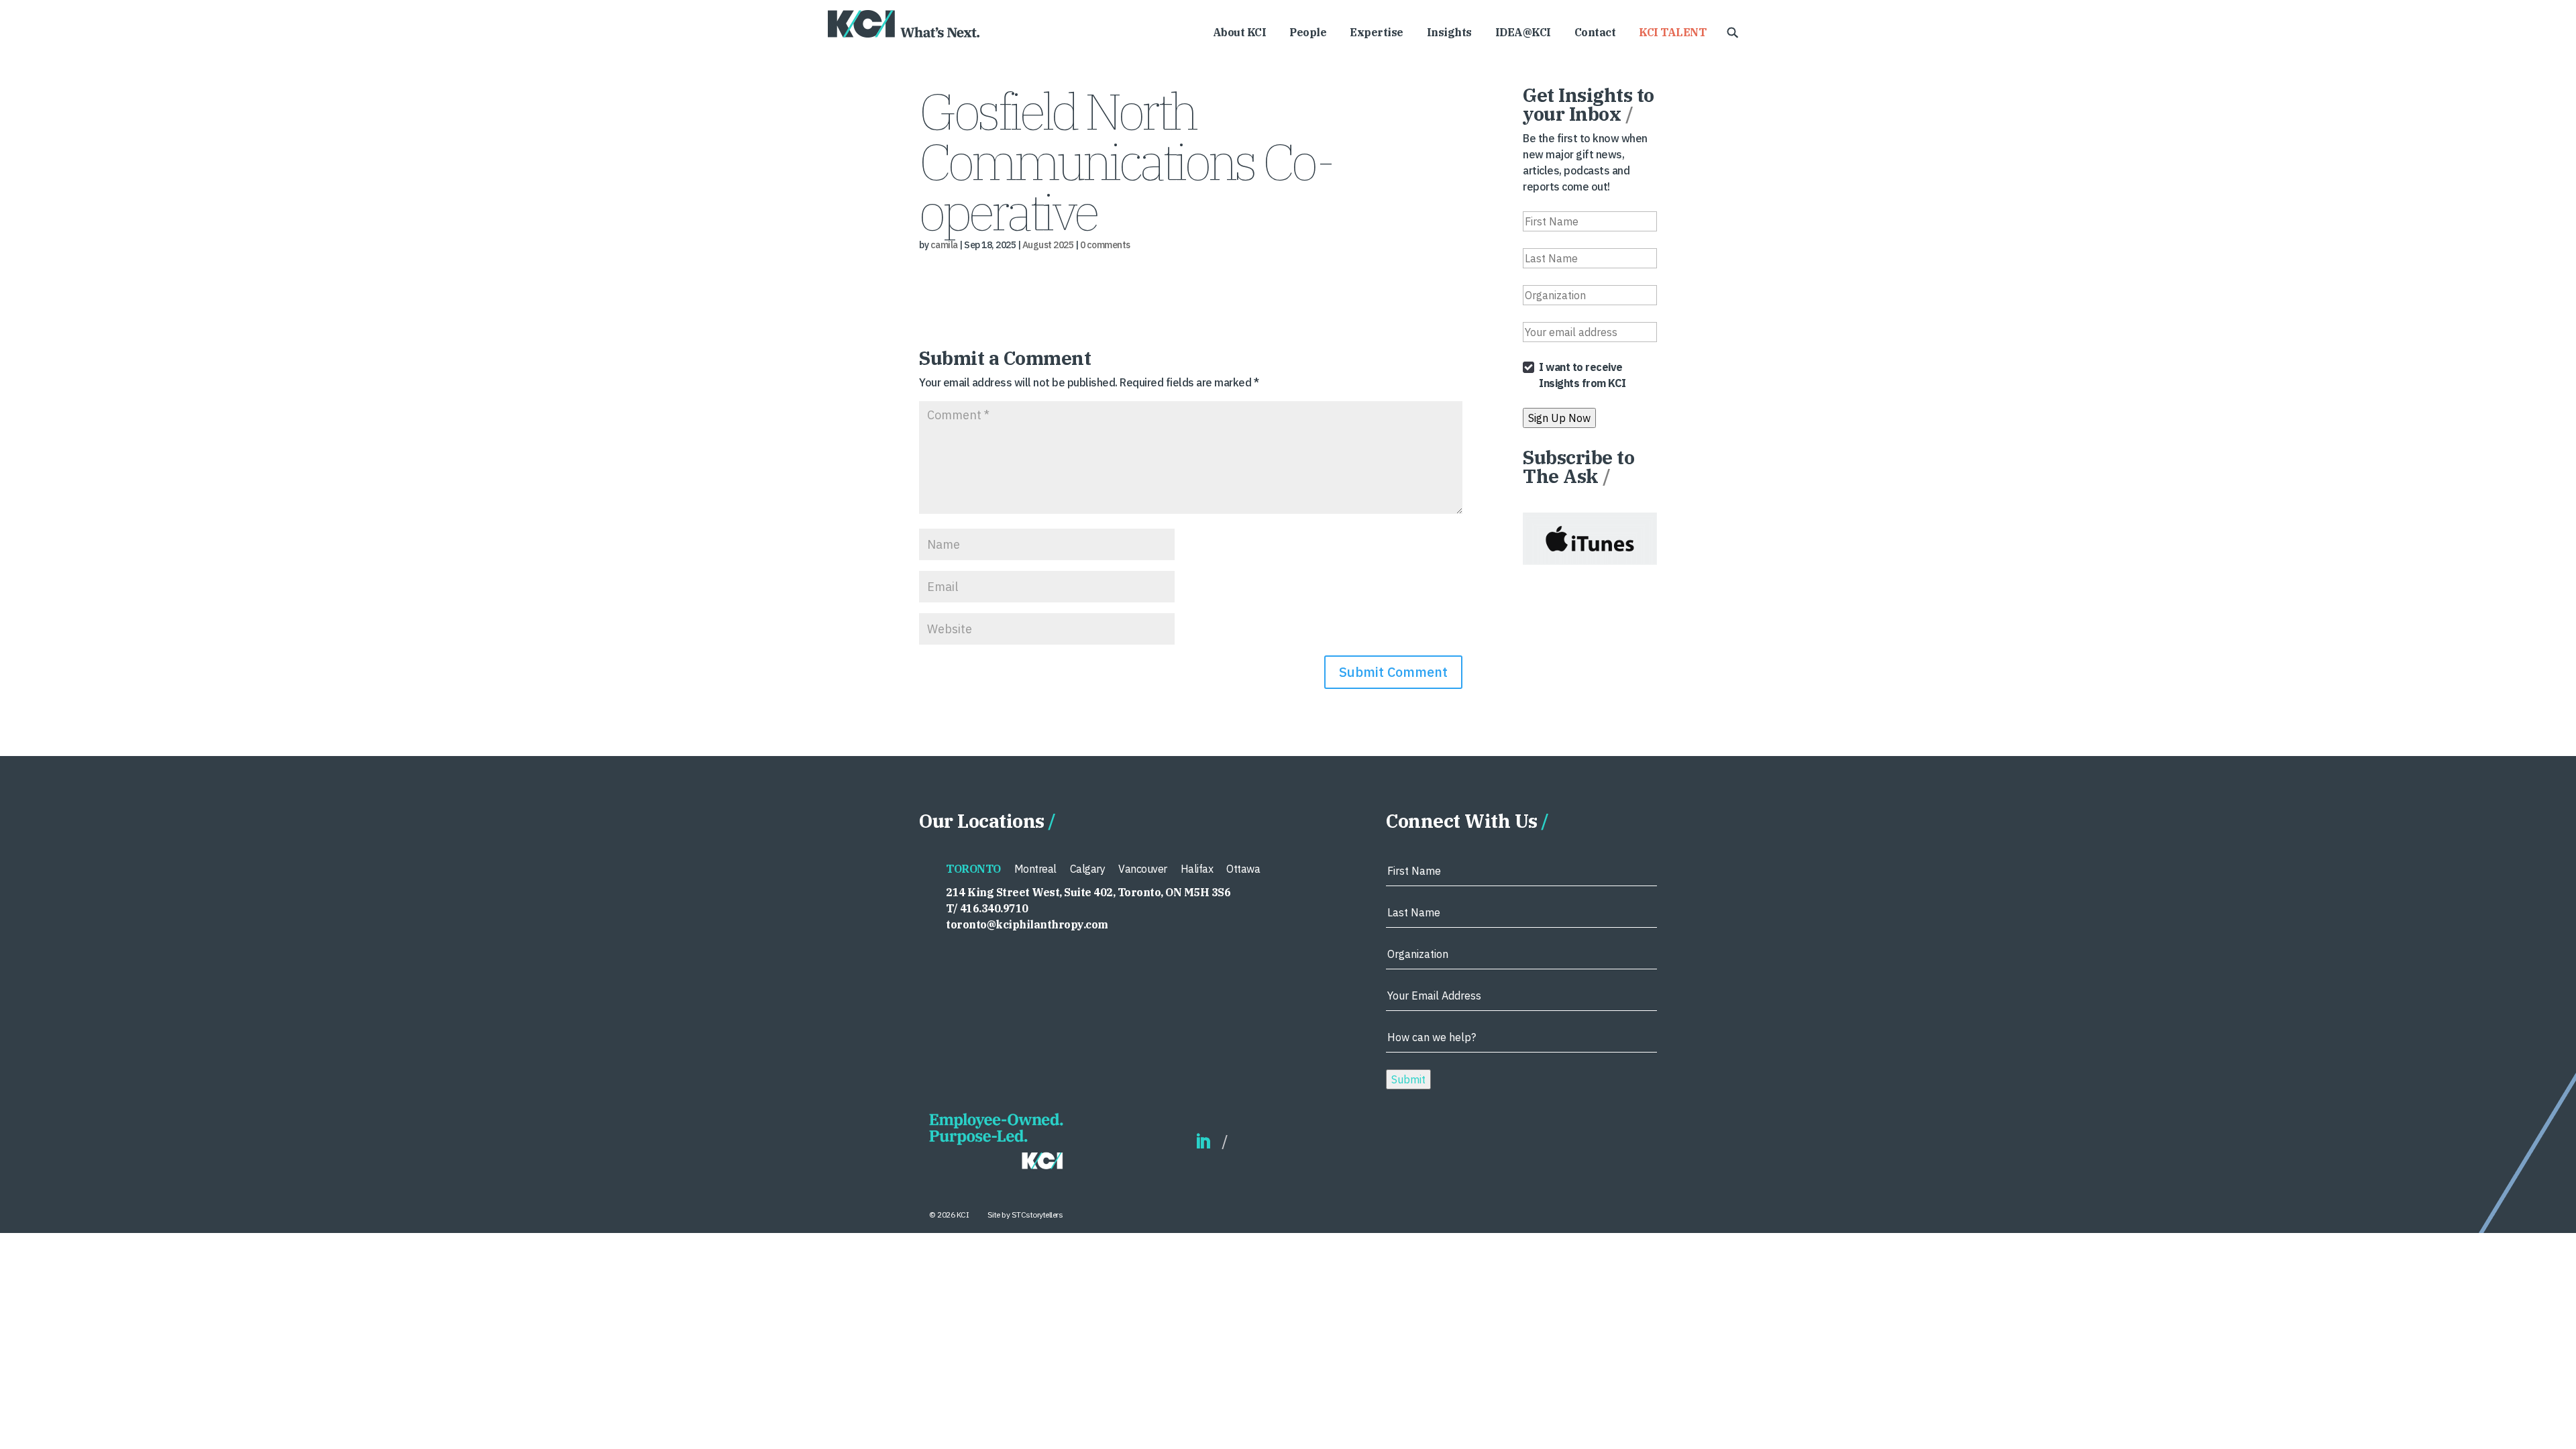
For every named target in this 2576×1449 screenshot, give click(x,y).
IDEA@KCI (1523, 33)
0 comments (1105, 245)
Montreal (1035, 869)
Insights (1449, 33)
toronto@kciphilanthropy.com (1027, 924)
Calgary (1088, 869)
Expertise (1377, 33)
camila (944, 245)
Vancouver (1143, 869)
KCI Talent (1672, 33)
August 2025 (1048, 245)
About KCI (1240, 33)
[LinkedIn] (1203, 1142)
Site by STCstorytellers (1025, 1215)
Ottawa (1243, 869)
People (1308, 33)
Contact (1595, 33)
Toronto (973, 869)
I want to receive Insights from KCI (1582, 375)
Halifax (1197, 869)
